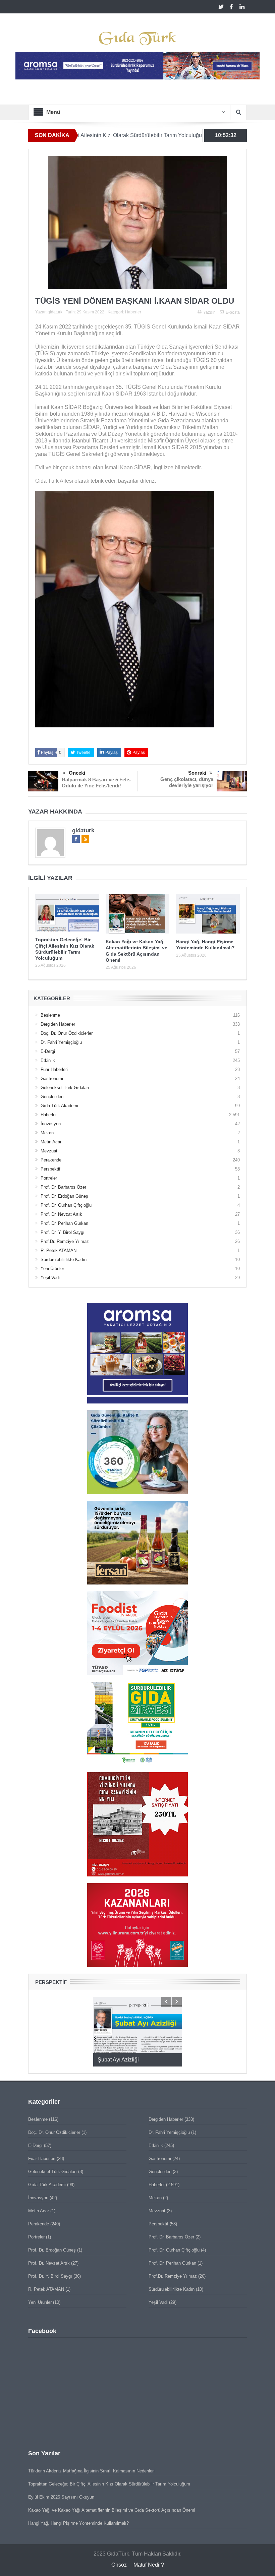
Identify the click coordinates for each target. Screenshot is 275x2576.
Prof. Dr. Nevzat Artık (61, 1214)
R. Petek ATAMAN (59, 1250)
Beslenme (50, 1015)
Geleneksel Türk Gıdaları (65, 1088)
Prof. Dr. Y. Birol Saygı (63, 1232)
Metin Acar (51, 1142)
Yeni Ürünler (52, 1269)
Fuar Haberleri (54, 1069)
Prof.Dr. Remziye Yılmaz (65, 1241)
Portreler (49, 1178)
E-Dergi (48, 1051)
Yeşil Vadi (50, 1278)
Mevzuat (49, 1151)
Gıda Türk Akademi (59, 1106)
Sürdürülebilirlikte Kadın (64, 1260)
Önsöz (119, 2565)
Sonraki (197, 773)
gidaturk (55, 312)
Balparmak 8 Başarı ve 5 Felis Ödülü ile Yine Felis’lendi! (96, 783)
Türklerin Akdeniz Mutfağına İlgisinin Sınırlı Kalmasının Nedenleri (91, 2471)
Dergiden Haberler (58, 1024)
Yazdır (209, 312)
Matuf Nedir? (149, 2565)
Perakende (51, 1160)
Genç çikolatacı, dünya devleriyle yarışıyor (187, 782)
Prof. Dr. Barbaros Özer (63, 1187)
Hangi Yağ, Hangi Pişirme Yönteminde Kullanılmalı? (78, 2523)
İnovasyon (51, 1124)
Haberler (133, 312)
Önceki (77, 773)
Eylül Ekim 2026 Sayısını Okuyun (61, 2497)
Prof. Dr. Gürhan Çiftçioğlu (66, 1205)
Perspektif (50, 1169)
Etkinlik (48, 1060)
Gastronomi (52, 1079)
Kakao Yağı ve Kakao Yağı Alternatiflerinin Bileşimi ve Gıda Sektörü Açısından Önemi (112, 2510)
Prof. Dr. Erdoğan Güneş (64, 1196)
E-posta (233, 312)
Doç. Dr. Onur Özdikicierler (67, 1033)
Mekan (47, 1133)
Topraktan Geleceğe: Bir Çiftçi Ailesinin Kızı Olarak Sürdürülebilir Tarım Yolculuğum (109, 2484)
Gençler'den (52, 1097)
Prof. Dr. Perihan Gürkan (64, 1223)
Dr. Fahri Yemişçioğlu (61, 1042)
